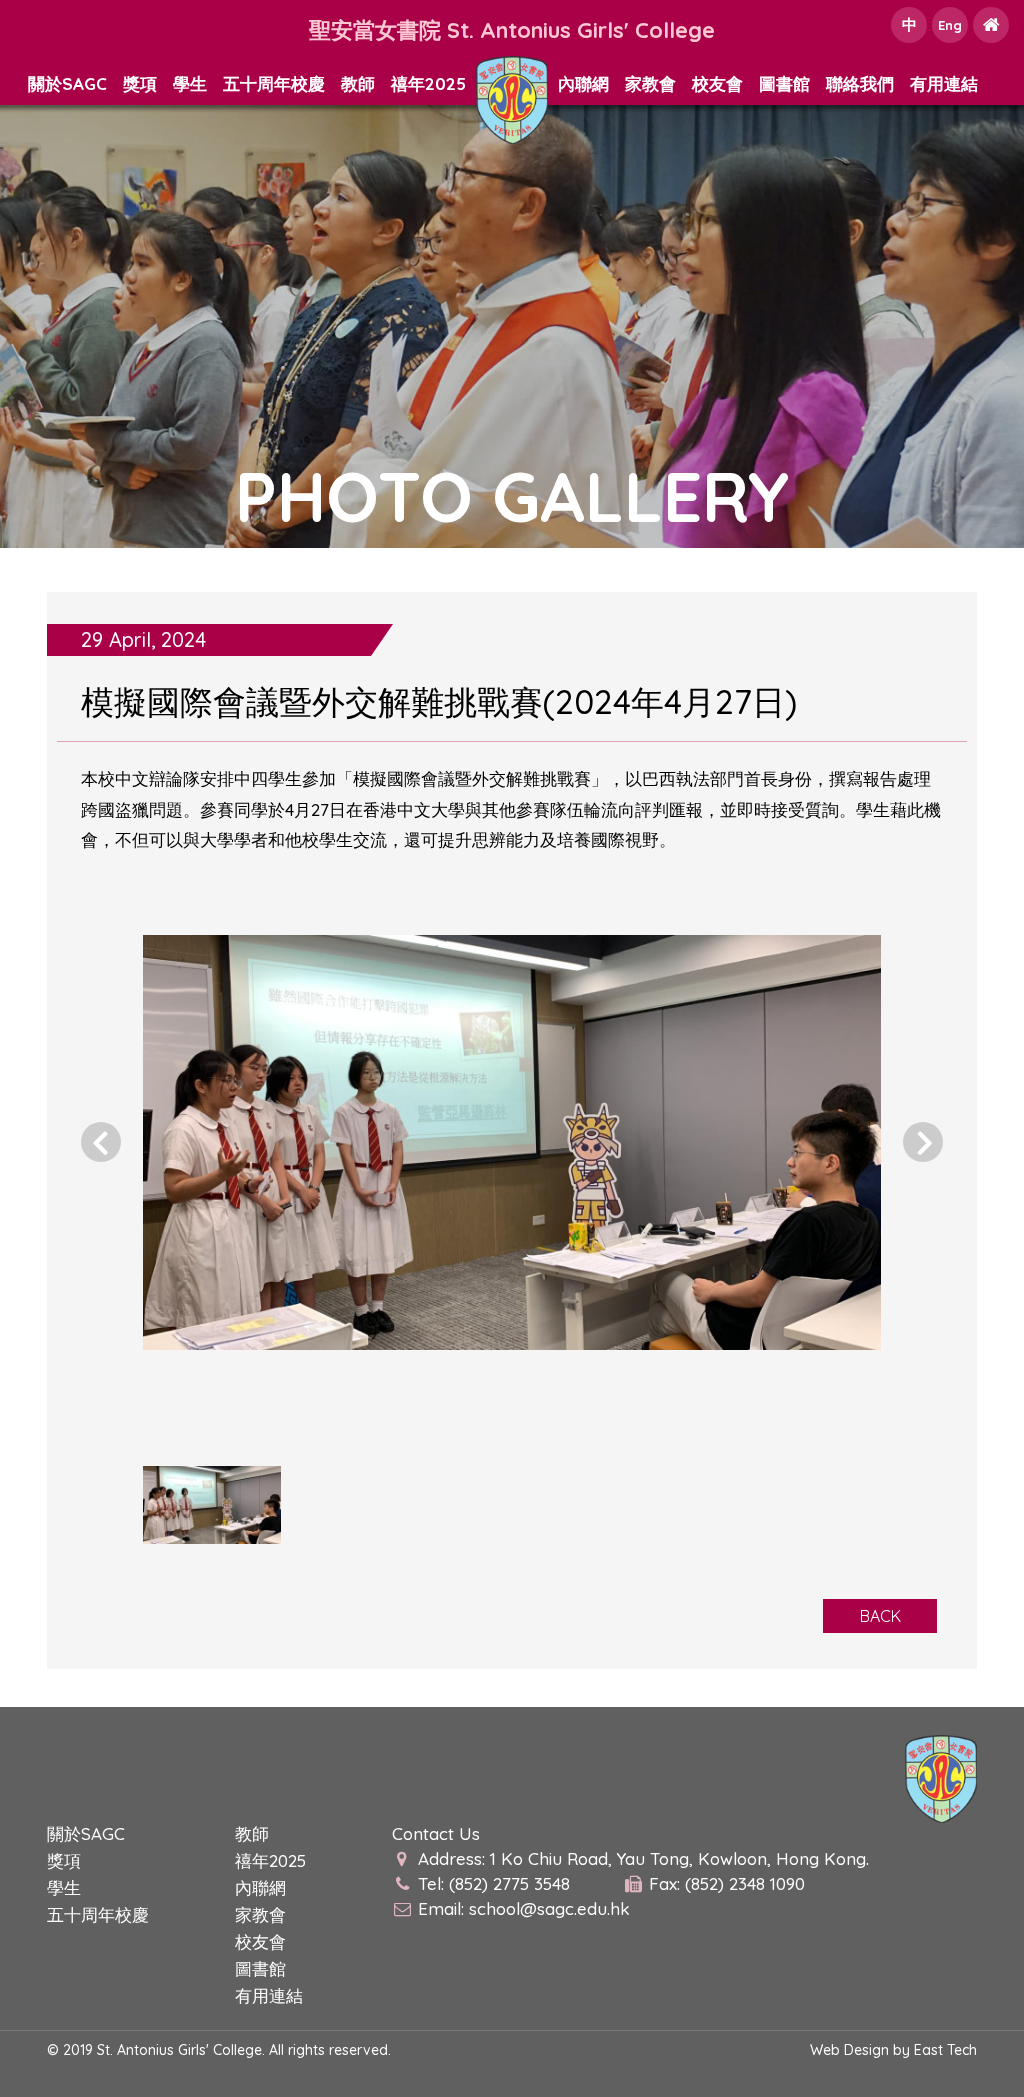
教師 (358, 83)
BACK (880, 1616)
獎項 (140, 83)
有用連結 (944, 83)
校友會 (717, 83)
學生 (190, 83)
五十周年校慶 (274, 83)
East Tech (945, 2050)
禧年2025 (428, 83)
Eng (950, 25)
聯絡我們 (860, 83)
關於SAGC (67, 83)
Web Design (849, 2050)
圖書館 (784, 83)
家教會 (650, 83)
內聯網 (583, 83)
